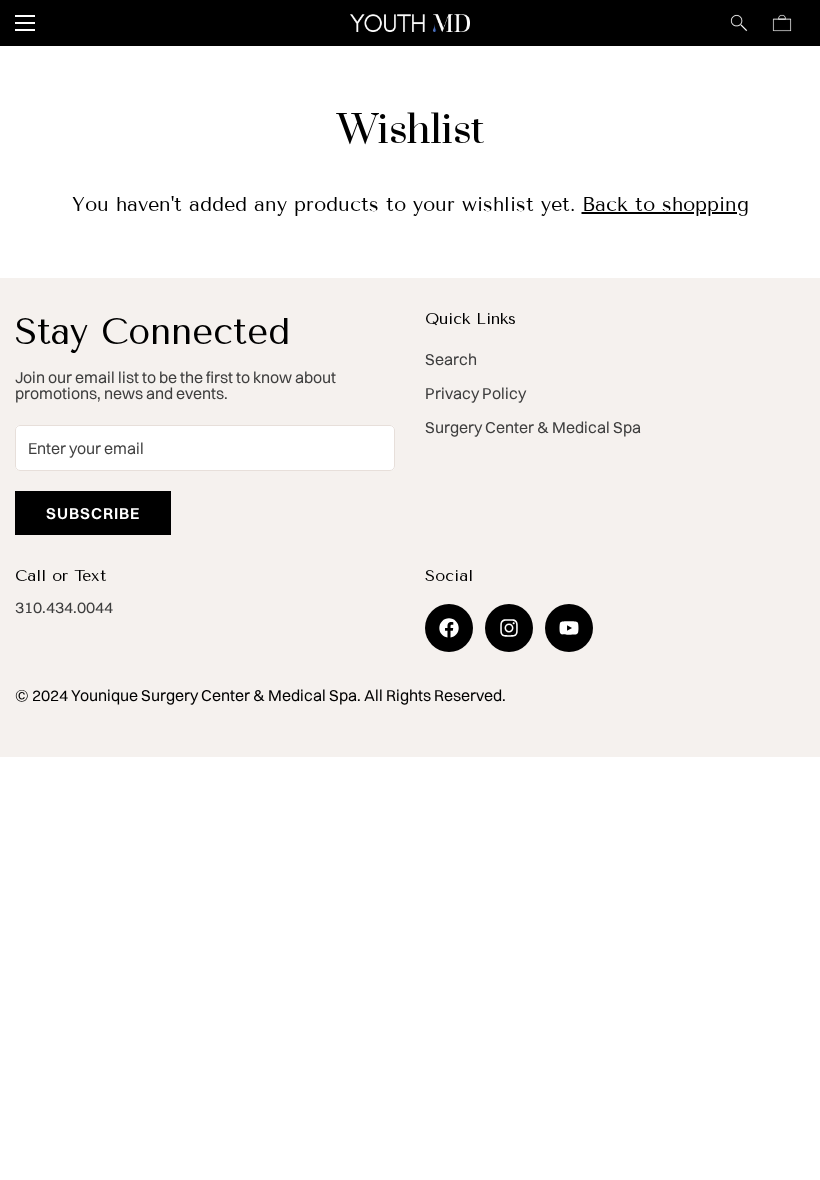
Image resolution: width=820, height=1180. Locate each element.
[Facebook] (449, 628)
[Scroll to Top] (781, 1071)
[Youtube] (569, 628)
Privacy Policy (475, 393)
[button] (782, 23)
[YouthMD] (410, 22)
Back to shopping (665, 204)
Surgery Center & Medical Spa (533, 427)
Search (451, 359)
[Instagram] (509, 628)
